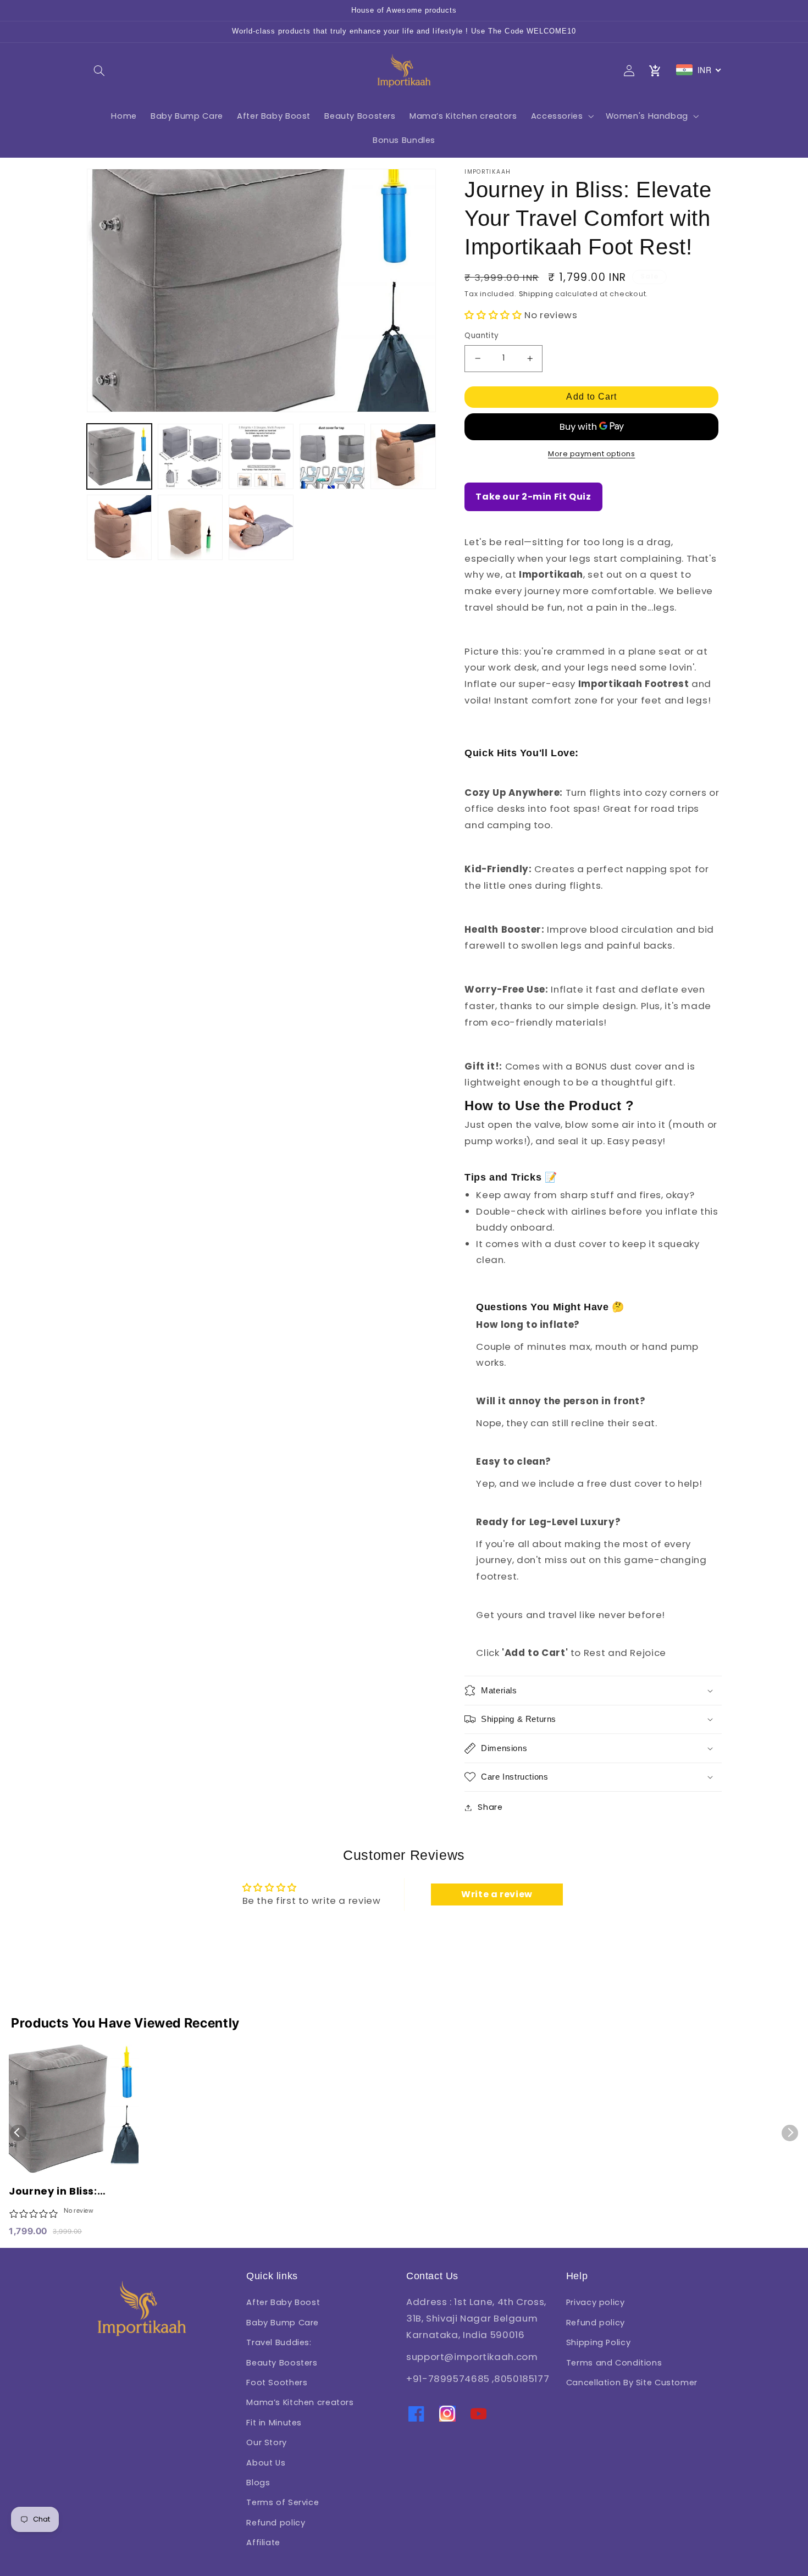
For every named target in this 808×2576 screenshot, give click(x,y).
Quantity (482, 336)
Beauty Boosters (282, 2363)
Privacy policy (596, 2302)
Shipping (536, 294)
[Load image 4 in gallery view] (332, 456)
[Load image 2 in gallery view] (190, 456)
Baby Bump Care (283, 2323)
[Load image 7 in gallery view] (190, 527)
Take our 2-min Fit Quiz (533, 497)
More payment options (592, 454)
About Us (266, 2463)
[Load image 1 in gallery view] (120, 456)
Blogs (258, 2483)
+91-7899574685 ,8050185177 (478, 2379)
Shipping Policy (598, 2342)
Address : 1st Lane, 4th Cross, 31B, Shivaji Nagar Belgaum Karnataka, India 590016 (476, 2318)
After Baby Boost (283, 2302)
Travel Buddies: (279, 2342)
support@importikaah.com (472, 2357)
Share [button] (490, 1807)
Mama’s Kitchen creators (300, 2402)
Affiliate (263, 2542)
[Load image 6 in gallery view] (120, 527)
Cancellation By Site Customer (632, 2383)
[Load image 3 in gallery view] (261, 456)
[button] (99, 70)
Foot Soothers (277, 2383)
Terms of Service (283, 2502)
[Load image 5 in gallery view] (403, 456)
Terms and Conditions (614, 2363)
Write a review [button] (497, 1894)
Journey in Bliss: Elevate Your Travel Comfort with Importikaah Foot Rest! (73, 2192)
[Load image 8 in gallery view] (261, 527)
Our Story (267, 2442)
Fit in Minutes (274, 2423)
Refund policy (276, 2523)
